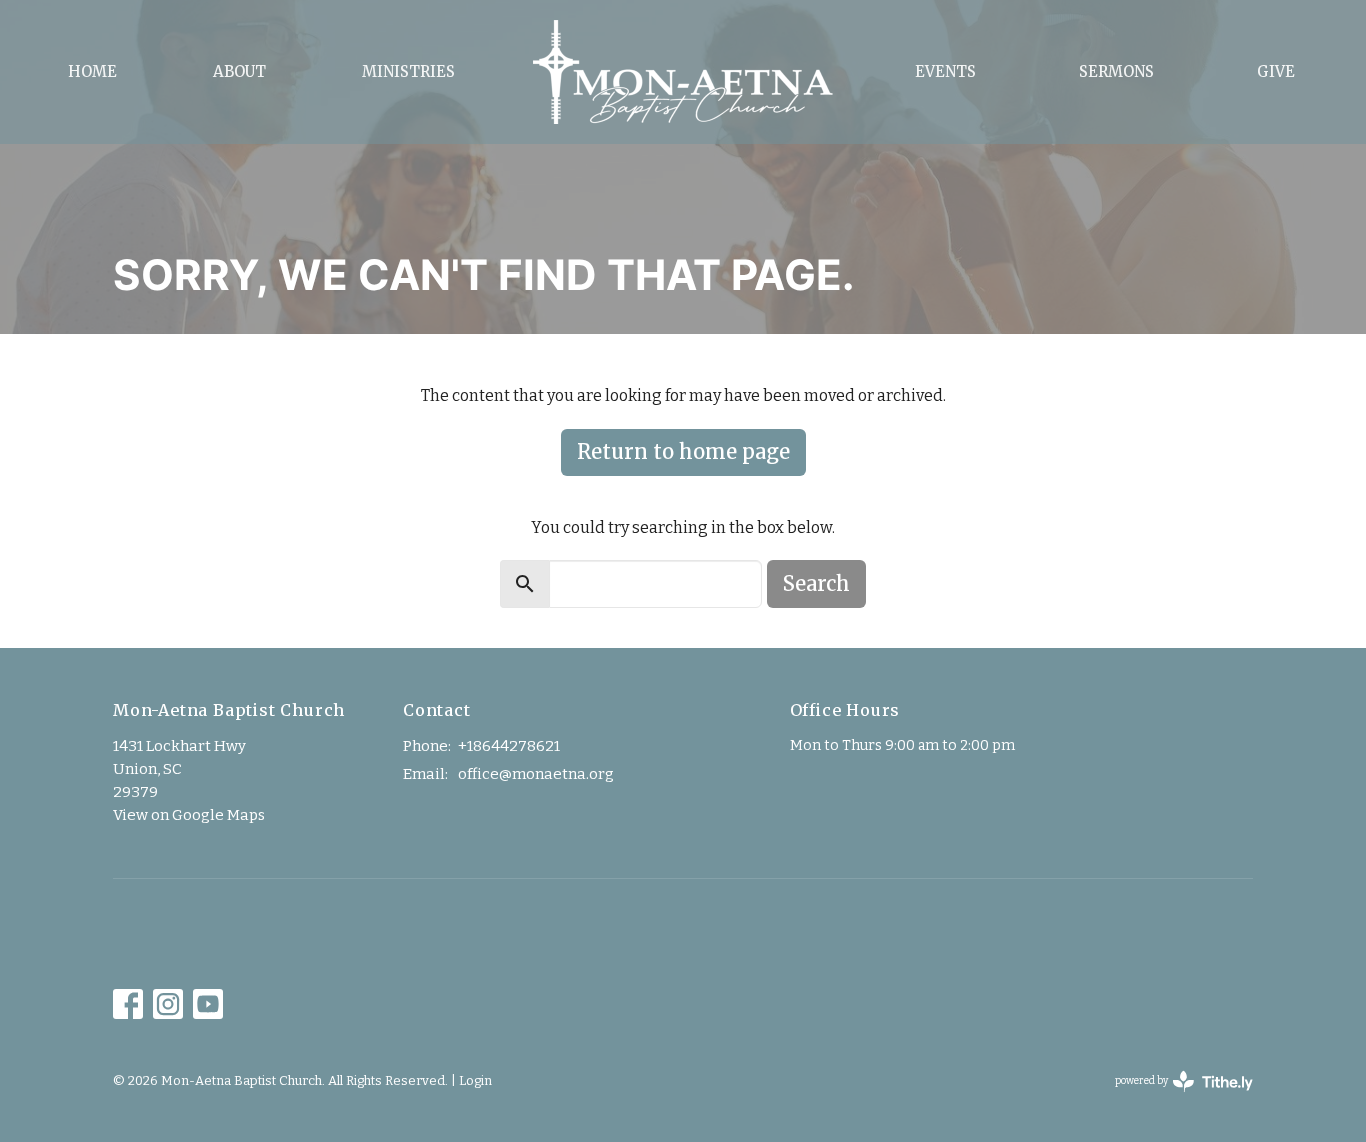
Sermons (1116, 71)
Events (945, 71)
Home (92, 71)
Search (816, 583)
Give (1276, 71)
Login (475, 1080)
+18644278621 (509, 746)
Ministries (408, 71)
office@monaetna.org (536, 774)
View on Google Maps (189, 815)
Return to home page (683, 451)
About (239, 71)
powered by (1173, 1098)
